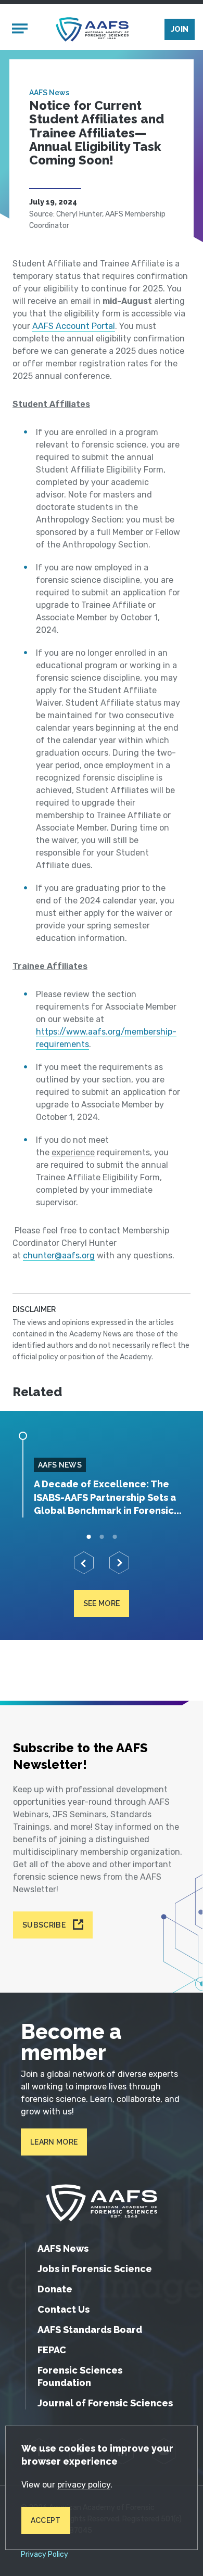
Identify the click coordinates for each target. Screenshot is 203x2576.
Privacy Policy (45, 2555)
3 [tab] (115, 1537)
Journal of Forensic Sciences (105, 2403)
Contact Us (64, 2309)
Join (180, 29)
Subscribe (44, 1925)
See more (102, 1603)
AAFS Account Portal (74, 326)
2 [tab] (102, 1537)
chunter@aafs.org (59, 1255)
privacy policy (84, 2485)
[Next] (119, 1563)
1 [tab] (89, 1537)
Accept (46, 2520)
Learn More (54, 2142)
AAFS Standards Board (90, 2330)
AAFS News (49, 93)
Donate (55, 2289)
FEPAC (52, 2350)
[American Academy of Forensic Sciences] (92, 29)
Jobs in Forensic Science (95, 2269)
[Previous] (84, 1563)
